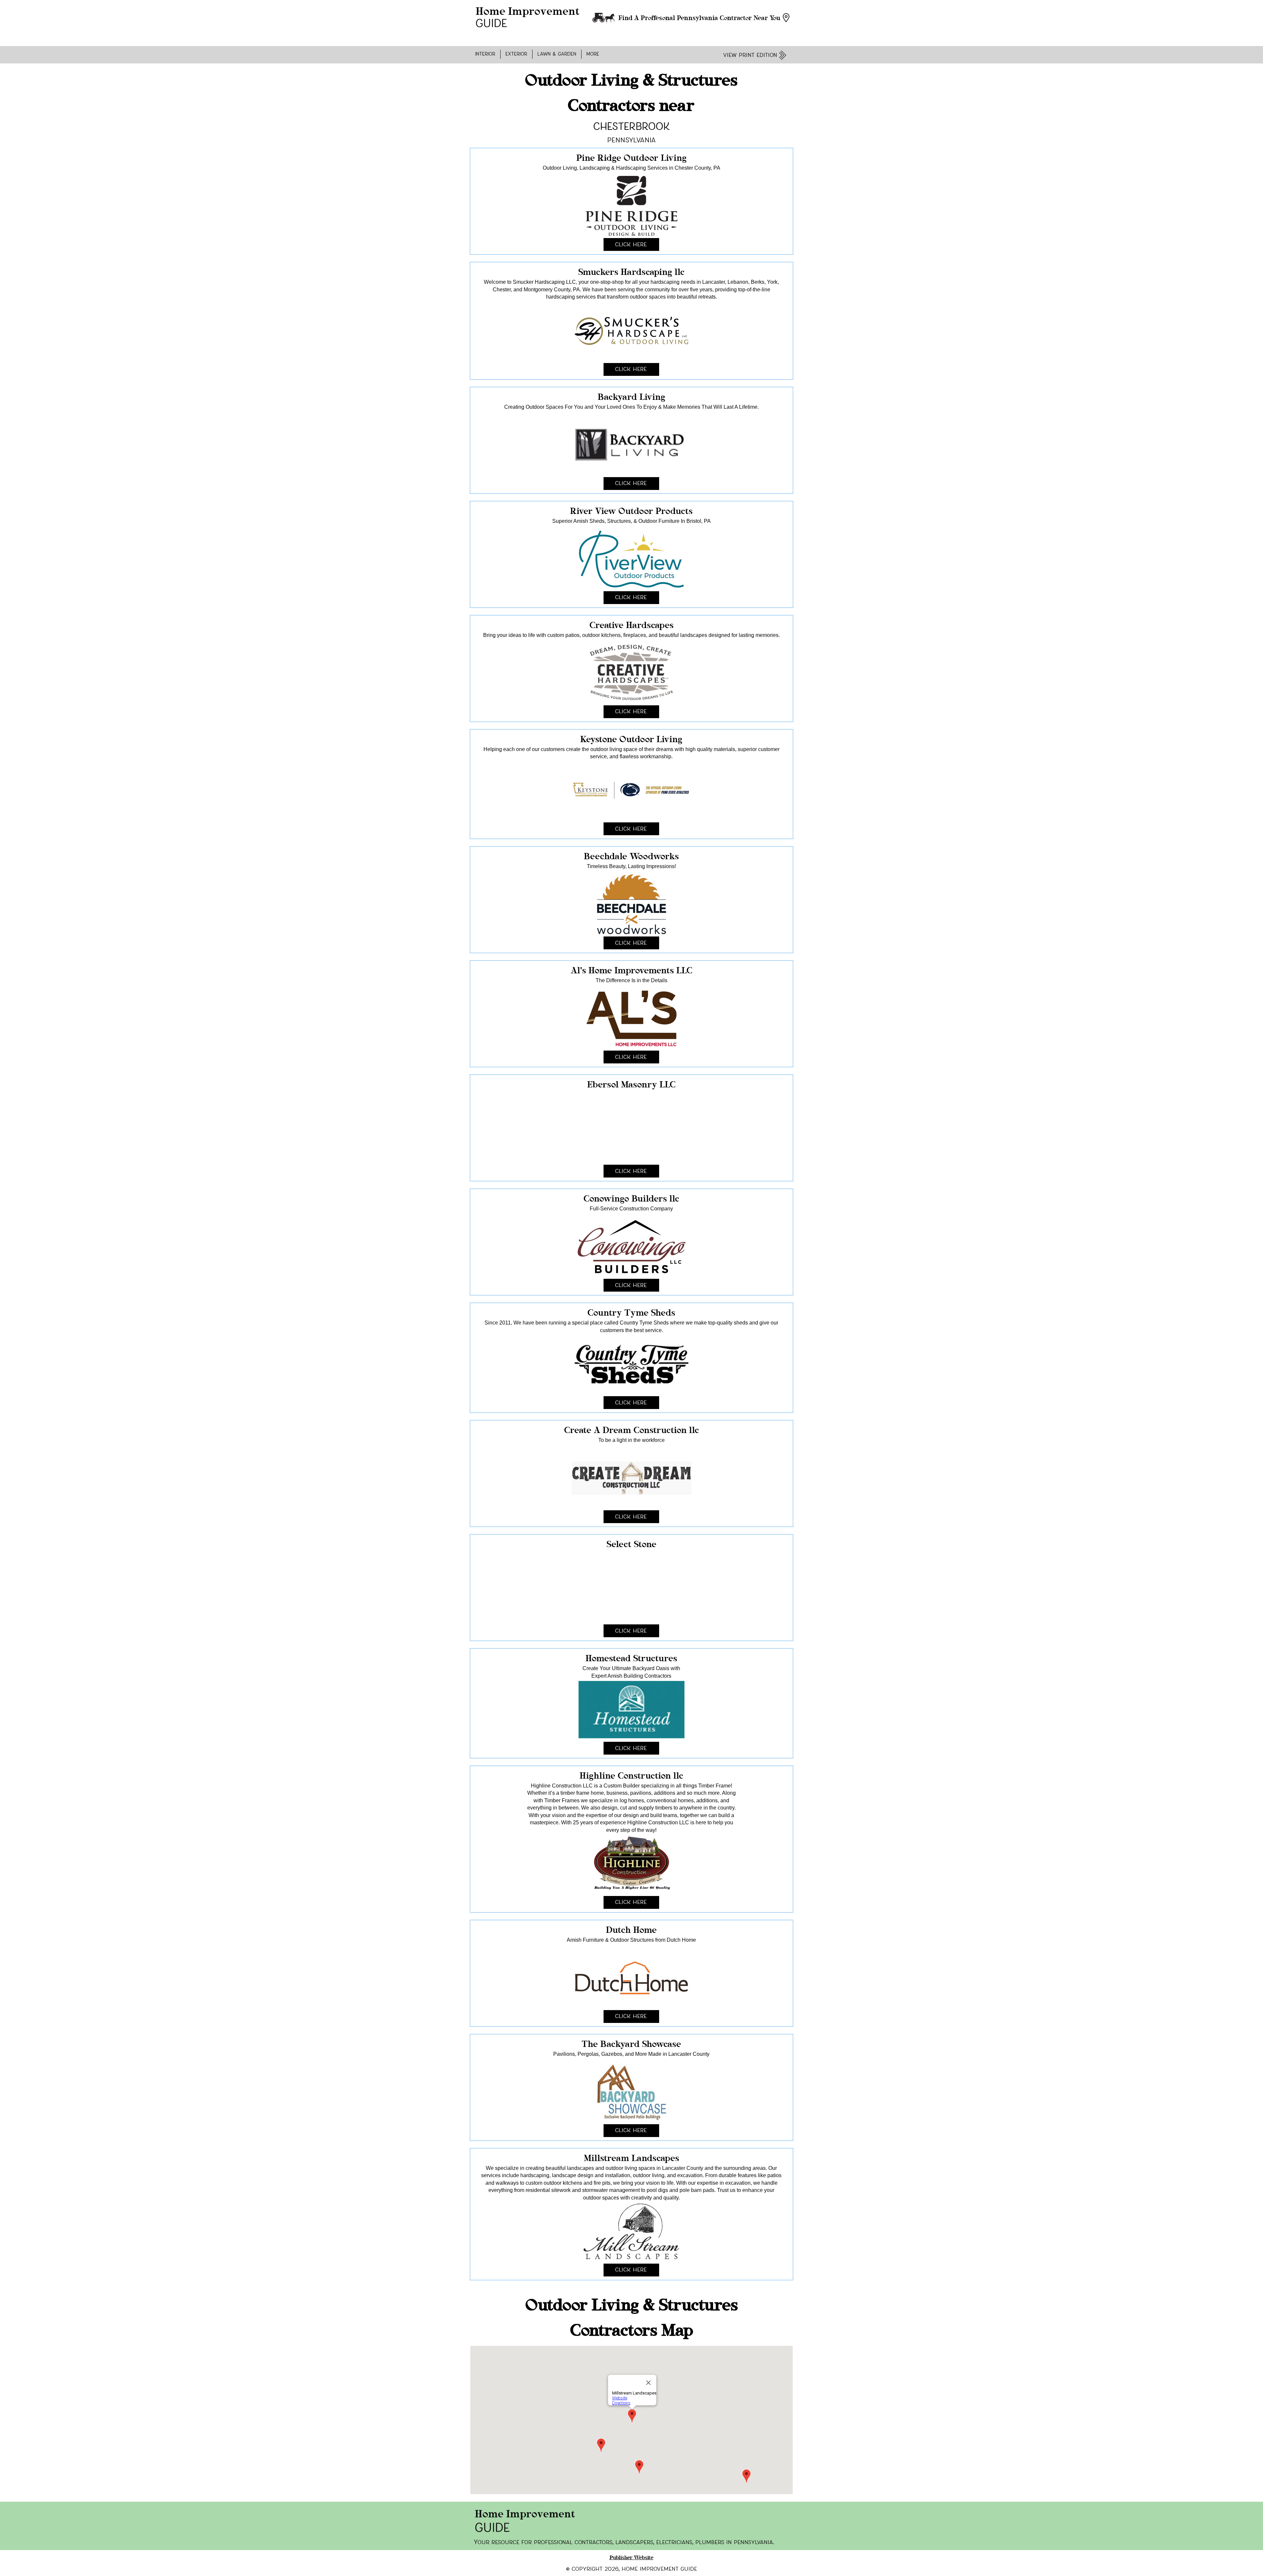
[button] (485, 54)
